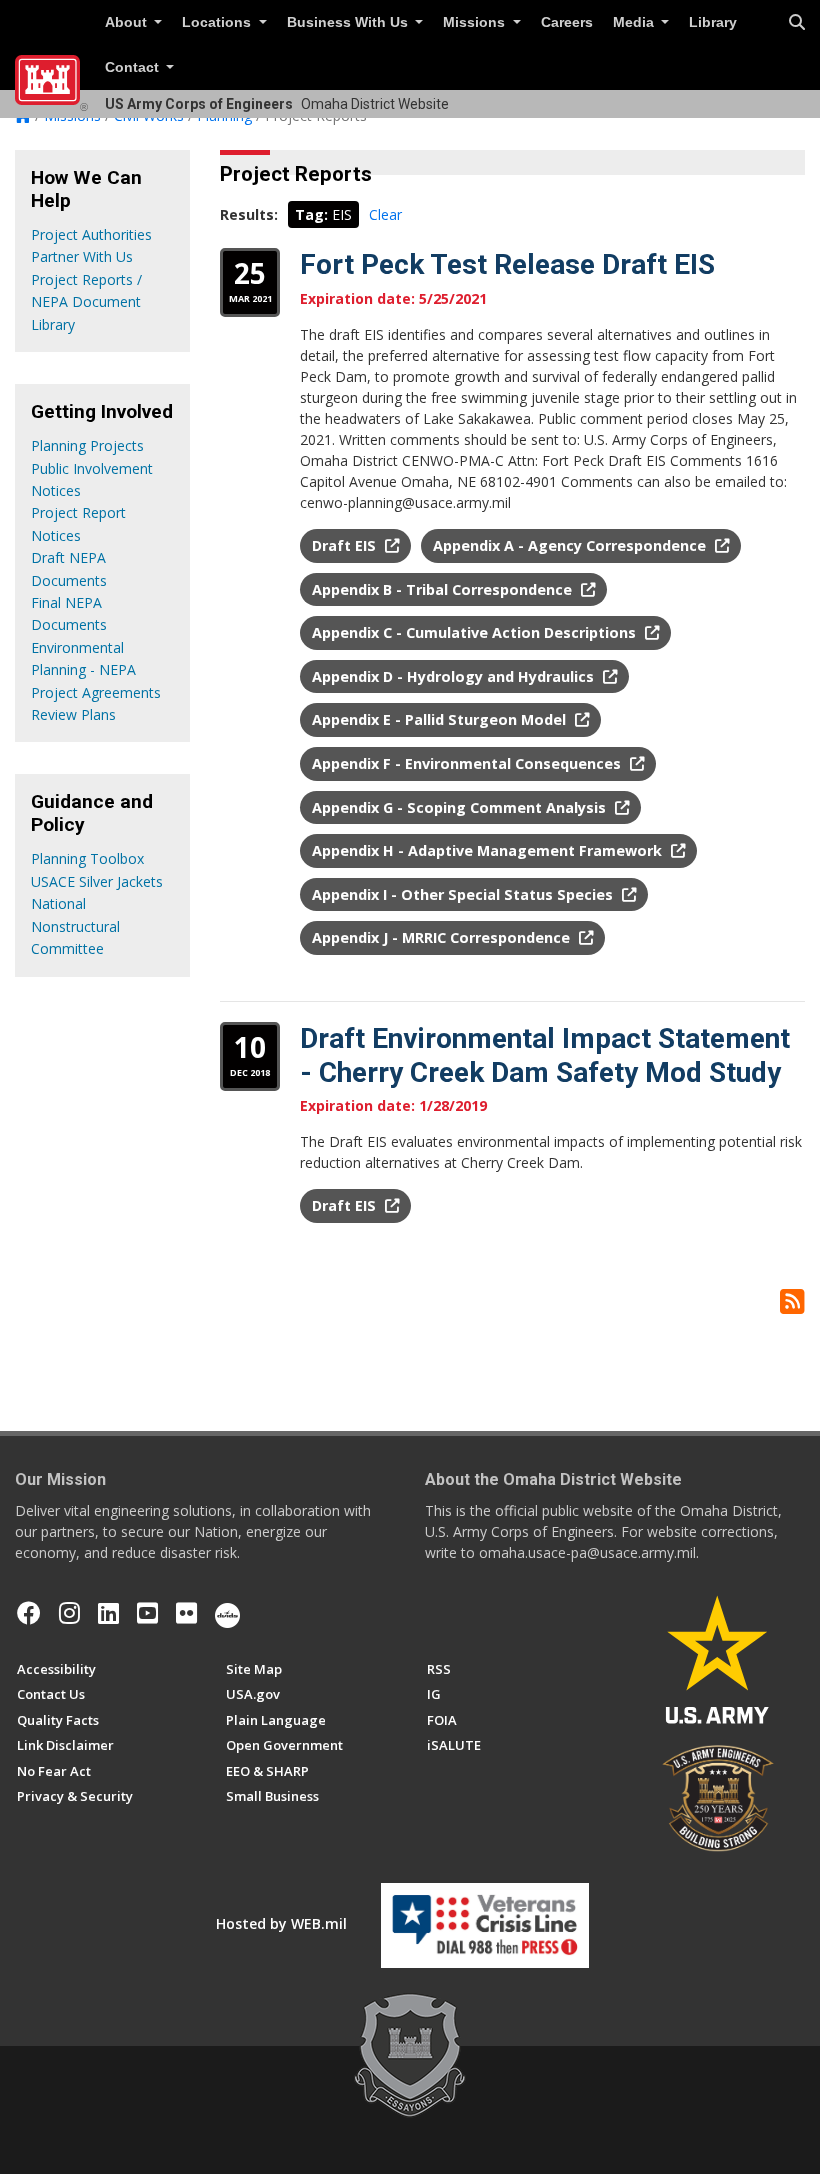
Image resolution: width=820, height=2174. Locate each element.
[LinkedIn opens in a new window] (108, 1613)
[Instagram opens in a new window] (69, 1613)
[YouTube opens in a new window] (147, 1613)
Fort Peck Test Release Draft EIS (507, 264)
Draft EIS (346, 545)
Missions (476, 22)
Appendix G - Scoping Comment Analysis (461, 807)
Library (713, 22)
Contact (134, 67)
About (128, 22)
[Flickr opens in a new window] (186, 1613)
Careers (567, 22)
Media (635, 22)
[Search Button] (797, 23)
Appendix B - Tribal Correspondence (444, 589)
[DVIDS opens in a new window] (227, 1613)
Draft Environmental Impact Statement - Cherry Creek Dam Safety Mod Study (545, 1055)
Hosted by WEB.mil (281, 1923)
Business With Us (349, 22)
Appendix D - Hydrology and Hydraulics (455, 676)
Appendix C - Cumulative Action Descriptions (476, 632)
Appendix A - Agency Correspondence (571, 545)
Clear (385, 214)
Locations (218, 22)
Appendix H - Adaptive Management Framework (489, 850)
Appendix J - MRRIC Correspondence (443, 937)
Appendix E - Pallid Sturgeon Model (441, 719)
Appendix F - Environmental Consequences (468, 763)
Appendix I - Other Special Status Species (464, 894)
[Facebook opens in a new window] (29, 1613)
